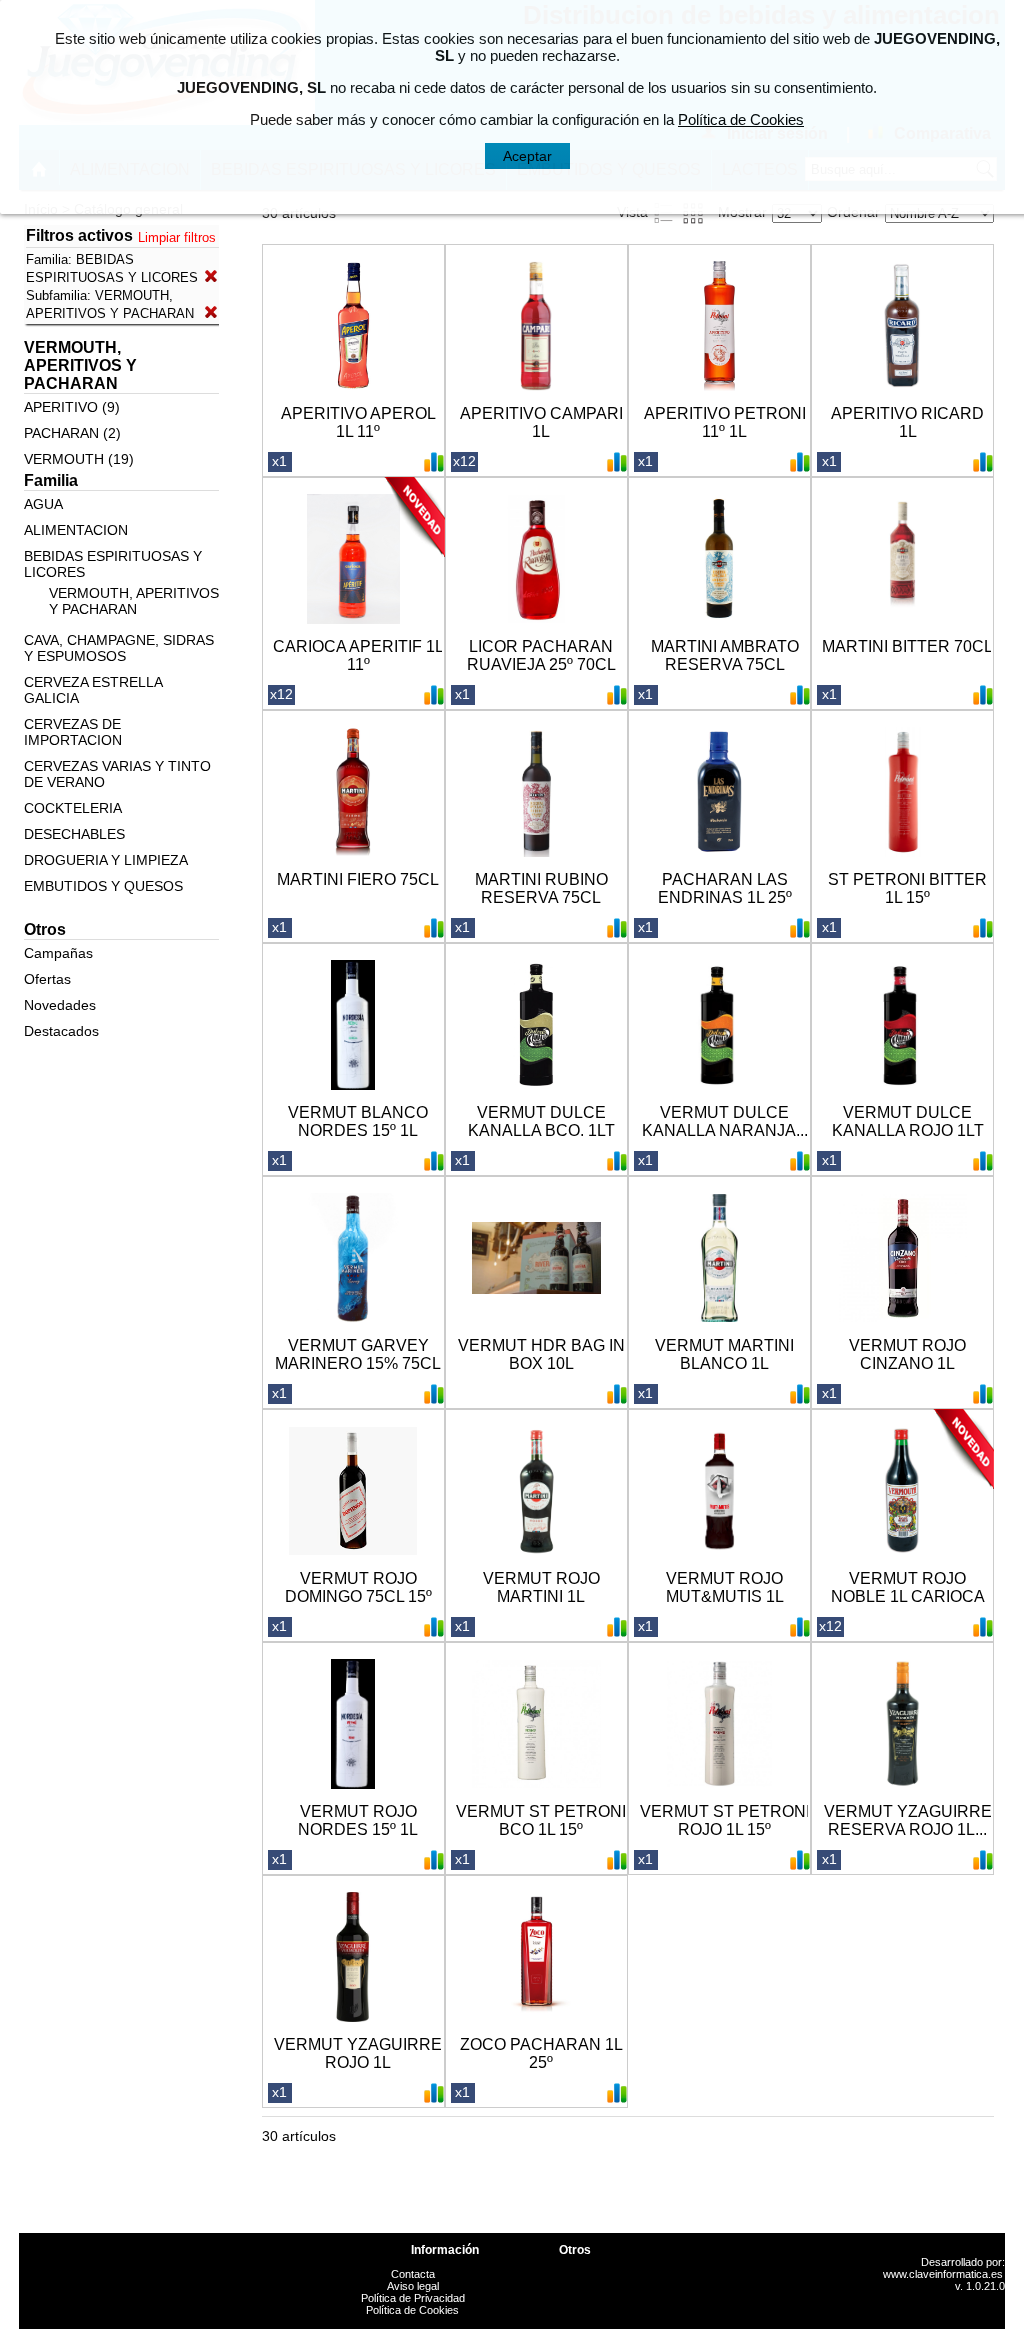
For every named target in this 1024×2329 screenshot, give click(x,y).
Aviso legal (413, 2286)
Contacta (413, 2274)
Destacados (61, 1031)
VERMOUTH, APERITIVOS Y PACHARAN (134, 601)
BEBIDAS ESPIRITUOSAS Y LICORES (113, 564)
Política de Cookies (412, 2310)
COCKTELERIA (73, 808)
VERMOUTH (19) (79, 459)
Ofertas (47, 979)
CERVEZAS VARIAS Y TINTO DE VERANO (117, 774)
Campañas (58, 953)
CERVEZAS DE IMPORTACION (73, 732)
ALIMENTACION (76, 530)
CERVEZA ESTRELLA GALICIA (93, 690)
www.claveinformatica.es (943, 2274)
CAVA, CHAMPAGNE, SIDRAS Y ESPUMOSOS (119, 648)
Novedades (60, 1005)
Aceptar (527, 156)
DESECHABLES (74, 834)
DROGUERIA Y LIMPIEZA (106, 860)
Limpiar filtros (177, 237)
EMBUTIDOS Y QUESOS (103, 886)
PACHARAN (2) (72, 433)
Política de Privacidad (413, 2298)
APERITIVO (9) (72, 407)
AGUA (43, 504)
